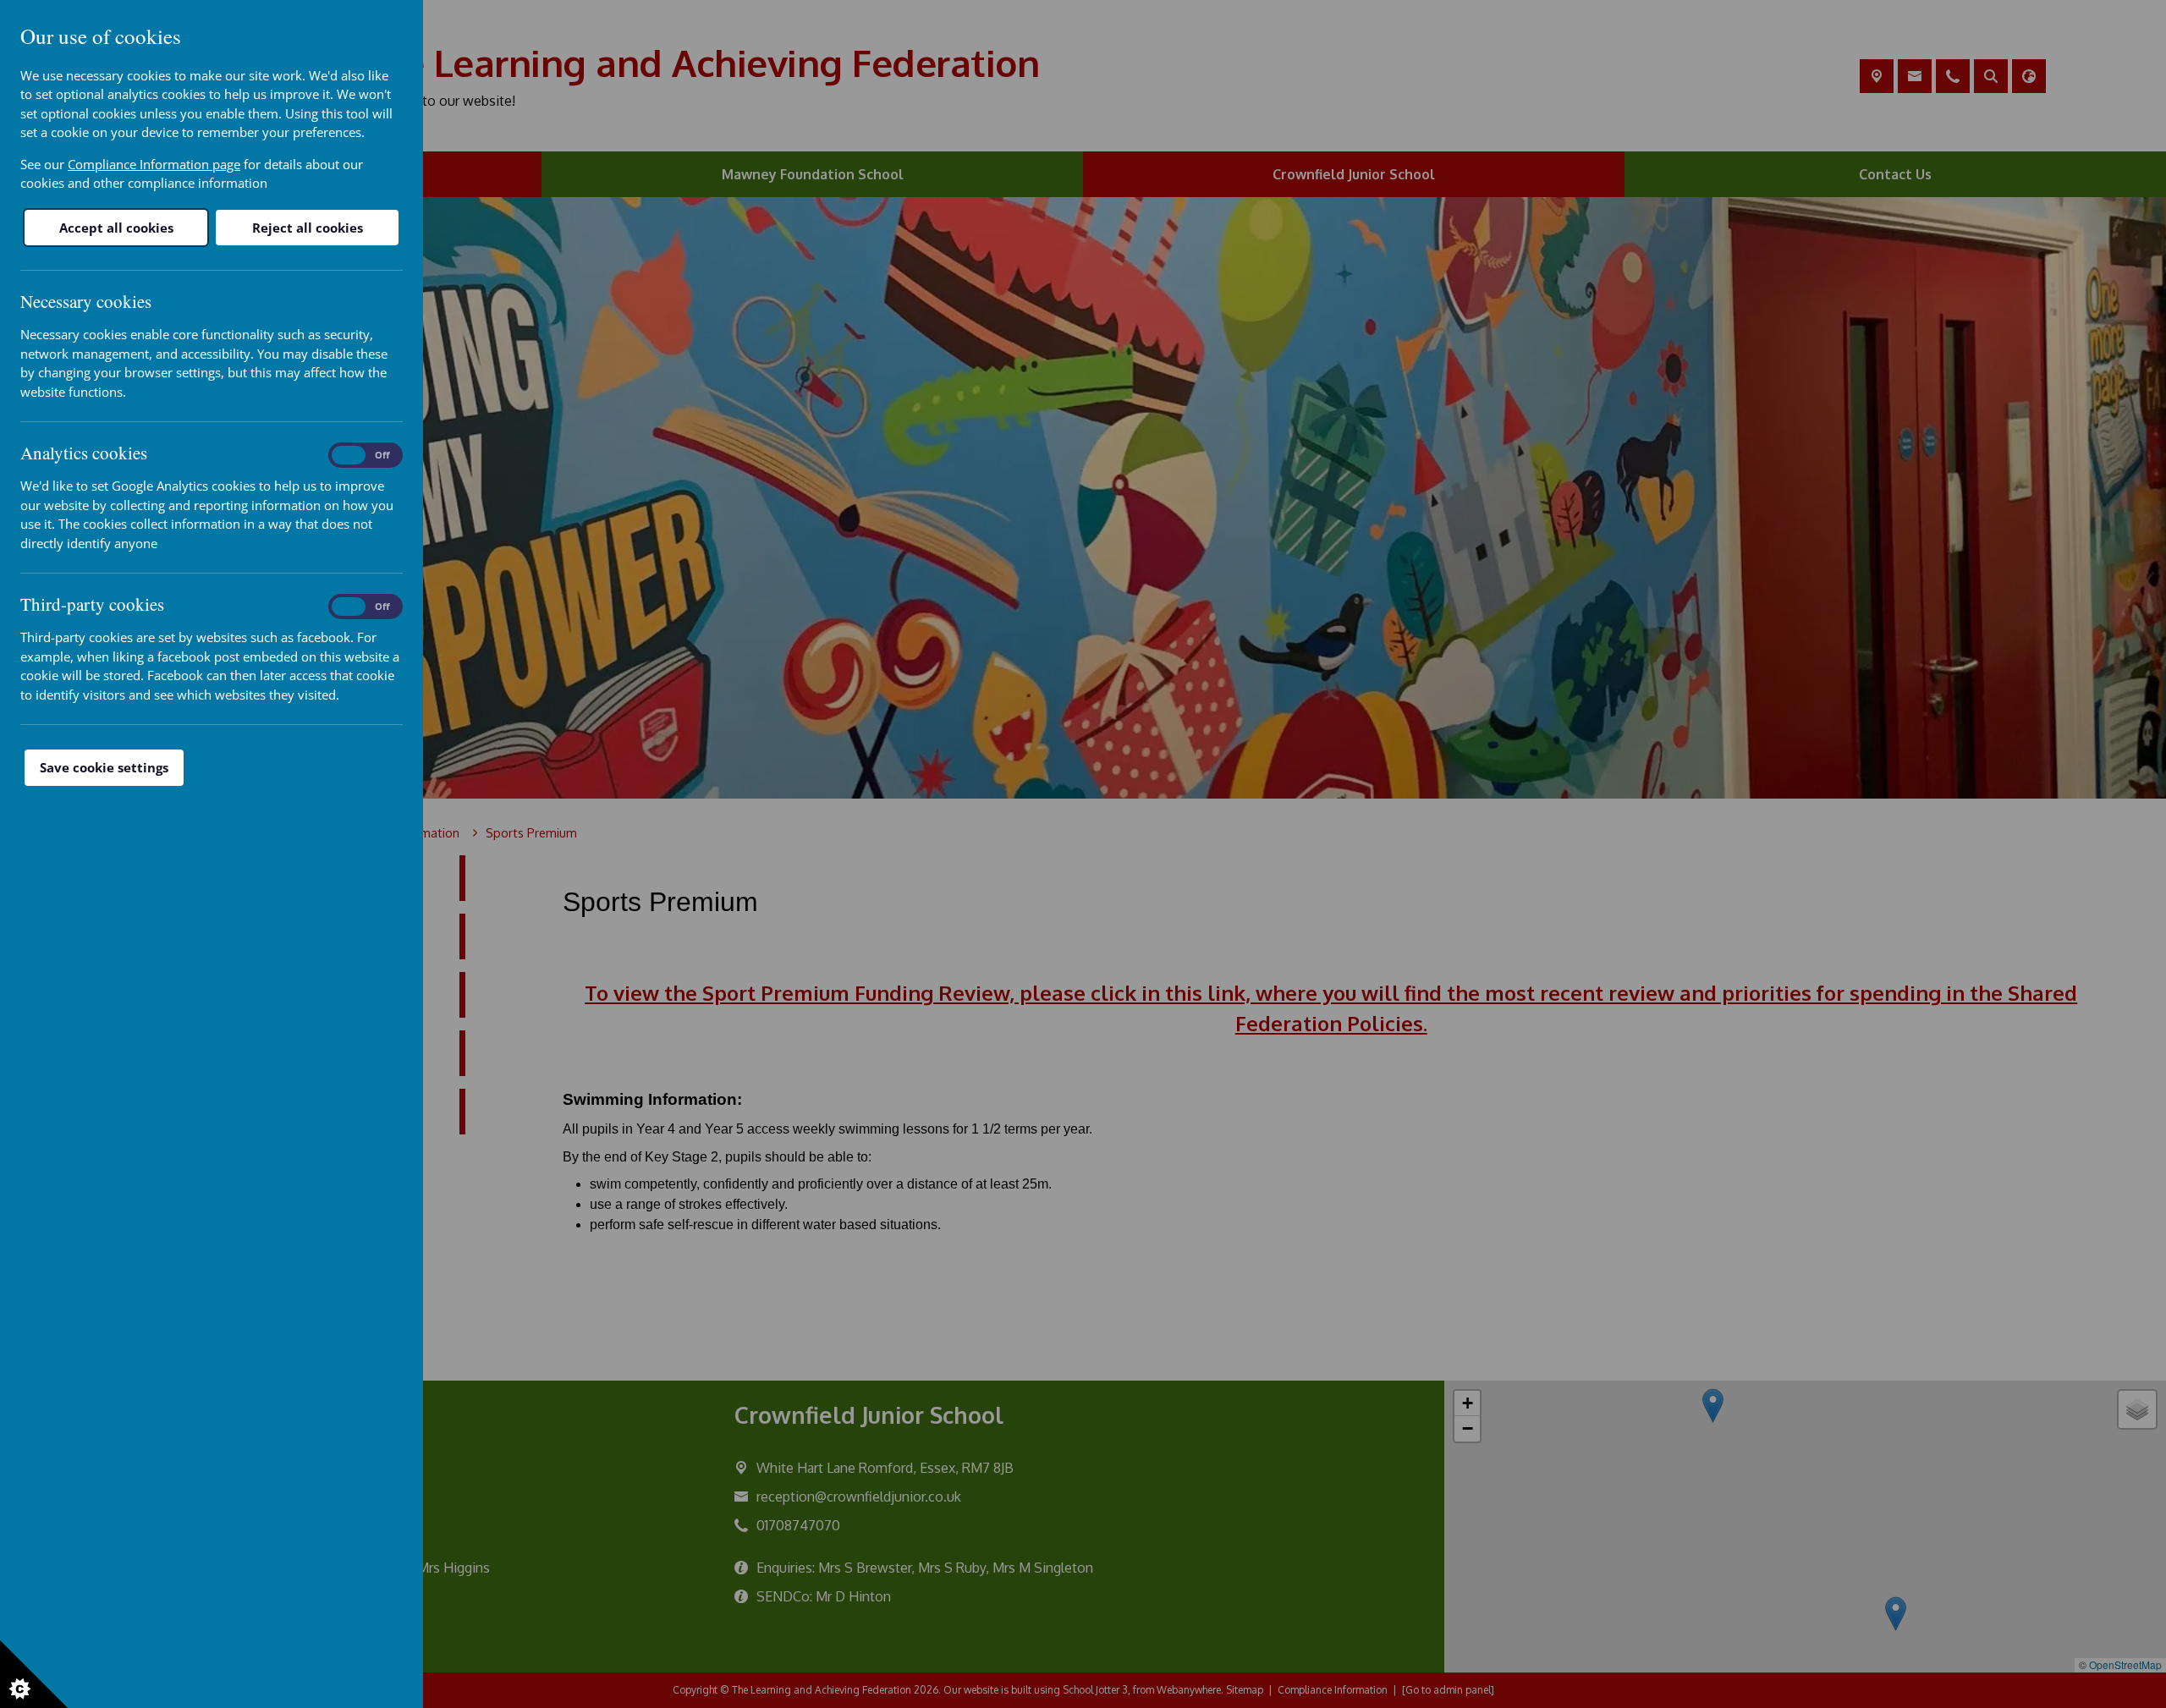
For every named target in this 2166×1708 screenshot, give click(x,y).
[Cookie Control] (34, 1674)
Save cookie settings (104, 767)
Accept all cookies (116, 228)
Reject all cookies (308, 228)
